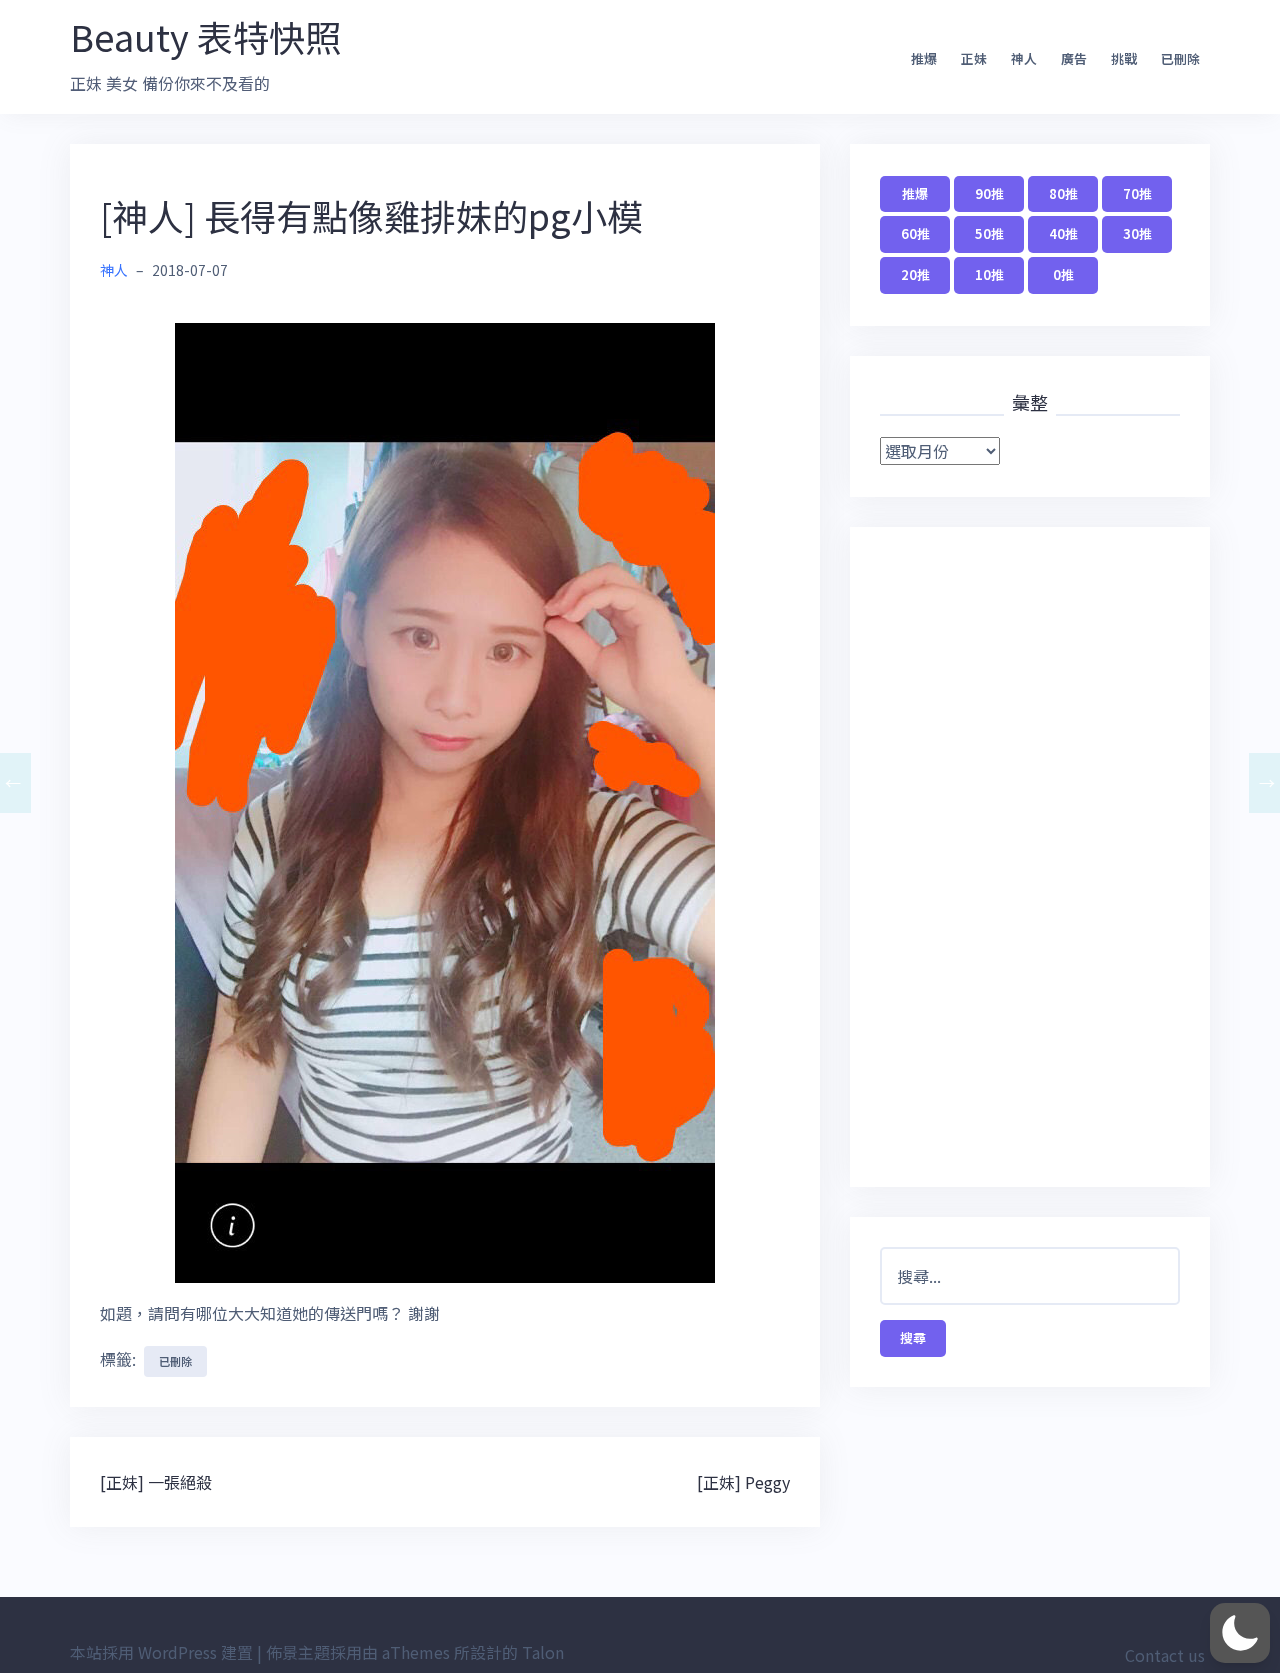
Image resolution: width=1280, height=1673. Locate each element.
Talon (543, 1652)
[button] (1240, 1633)
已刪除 (1180, 58)
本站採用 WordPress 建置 (161, 1652)
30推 (1137, 233)
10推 (989, 274)
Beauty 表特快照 (205, 36)
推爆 (924, 58)
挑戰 (1124, 58)
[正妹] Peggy (743, 1482)
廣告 (1074, 58)
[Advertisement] (1030, 857)
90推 (989, 193)
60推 (915, 233)
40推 (1063, 233)
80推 (1063, 193)
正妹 (974, 58)
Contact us (1165, 1655)
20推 (915, 274)
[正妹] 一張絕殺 (156, 1482)
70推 (1137, 193)
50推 (989, 233)
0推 (1063, 274)
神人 (1024, 58)
